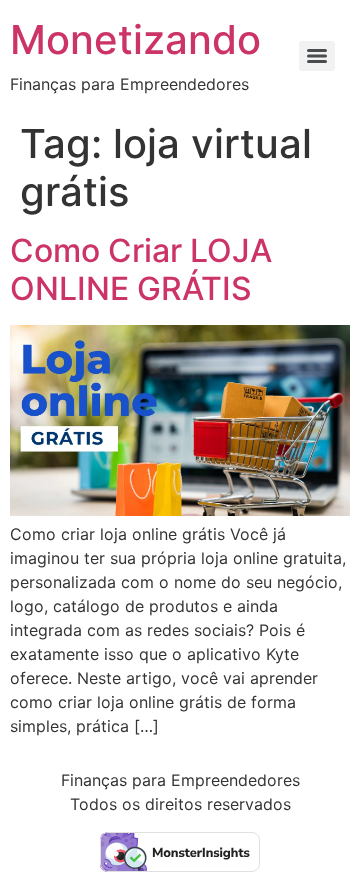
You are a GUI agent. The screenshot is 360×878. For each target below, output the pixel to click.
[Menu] (317, 56)
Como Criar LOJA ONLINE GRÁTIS (141, 269)
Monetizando (135, 39)
